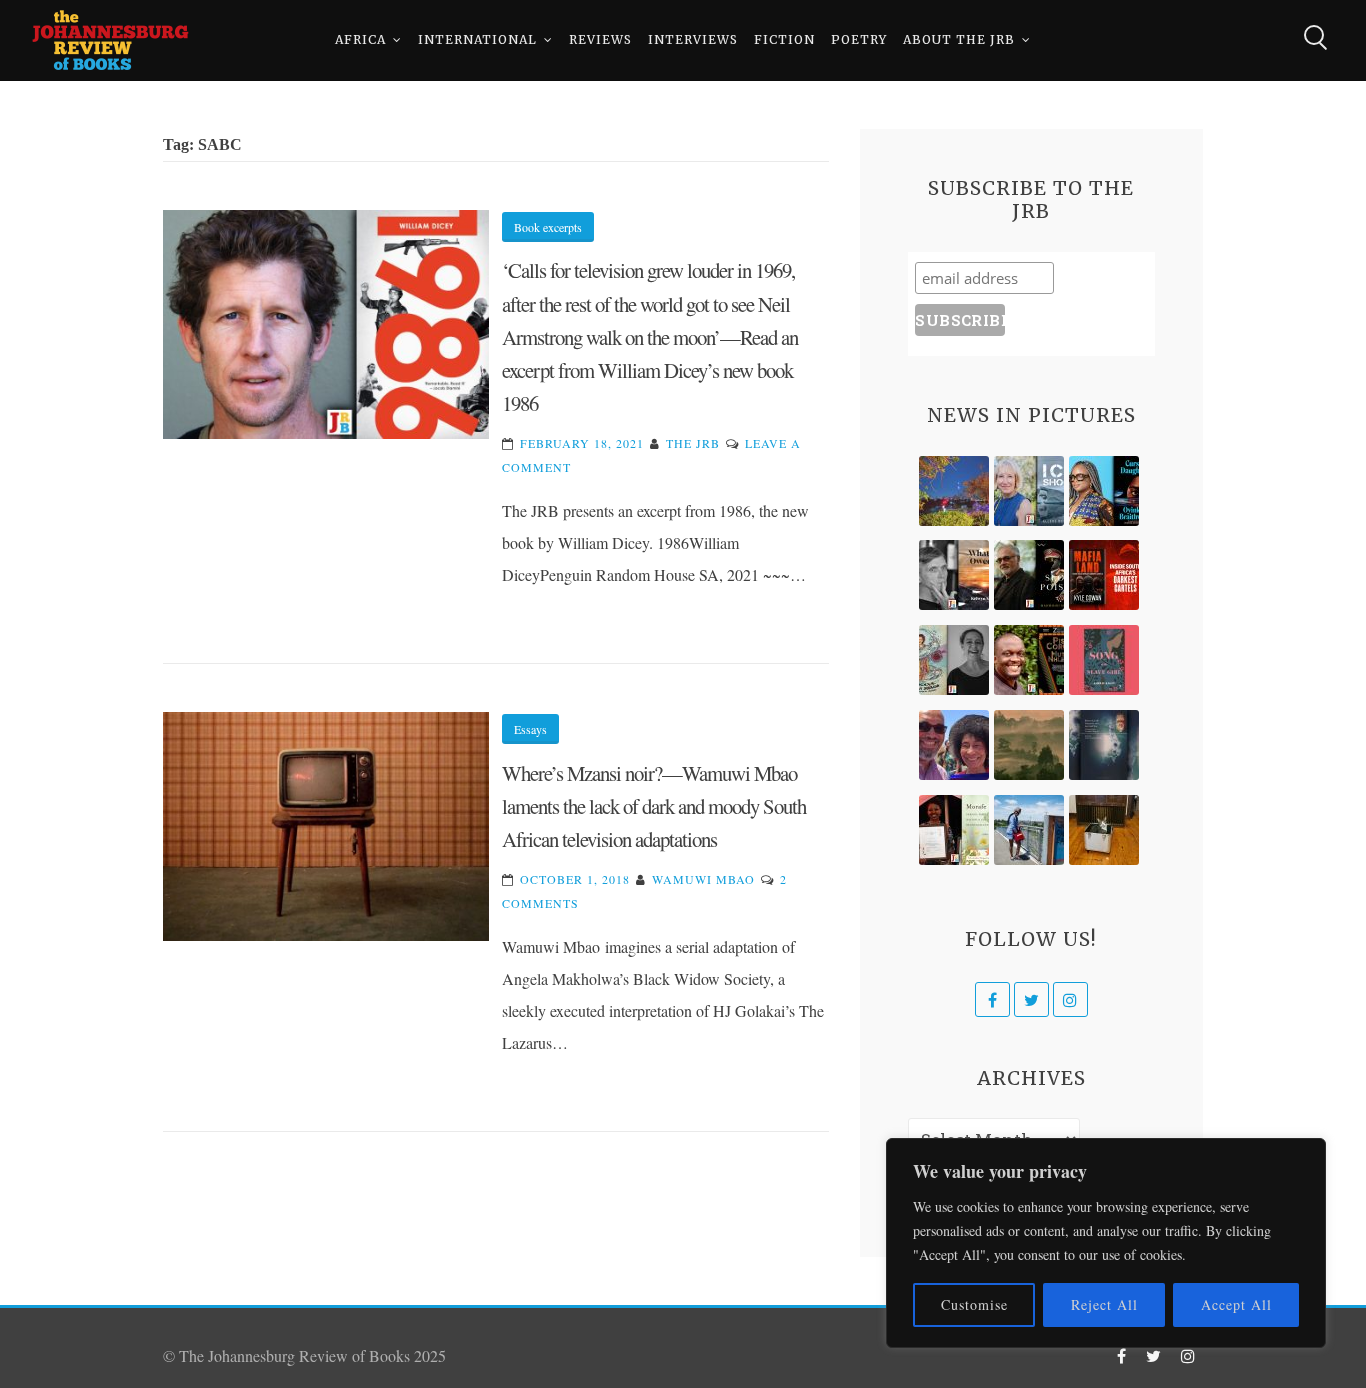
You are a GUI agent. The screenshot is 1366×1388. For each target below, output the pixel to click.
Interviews (693, 39)
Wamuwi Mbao (703, 879)
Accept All (1236, 1304)
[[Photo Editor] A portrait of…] (1029, 830)
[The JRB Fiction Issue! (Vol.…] (954, 491)
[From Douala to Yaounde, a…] (1029, 745)
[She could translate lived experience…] (954, 745)
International (477, 39)
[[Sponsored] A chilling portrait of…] (1104, 575)
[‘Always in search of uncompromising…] (954, 575)
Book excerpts (548, 227)
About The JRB (959, 39)
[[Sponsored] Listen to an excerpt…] (1104, 491)
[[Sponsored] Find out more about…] (1104, 660)
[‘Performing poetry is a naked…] (954, 660)
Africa (360, 39)
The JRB (693, 443)
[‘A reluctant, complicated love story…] (1029, 491)
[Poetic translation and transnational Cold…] (1104, 745)
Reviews (600, 39)
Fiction (784, 39)
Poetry (859, 39)
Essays (530, 729)
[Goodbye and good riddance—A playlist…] (1104, 830)
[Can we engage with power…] (1029, 575)
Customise (974, 1304)
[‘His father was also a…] (954, 830)
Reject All (1104, 1304)
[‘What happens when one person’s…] (1029, 660)
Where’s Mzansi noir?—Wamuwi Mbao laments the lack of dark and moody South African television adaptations (654, 806)
